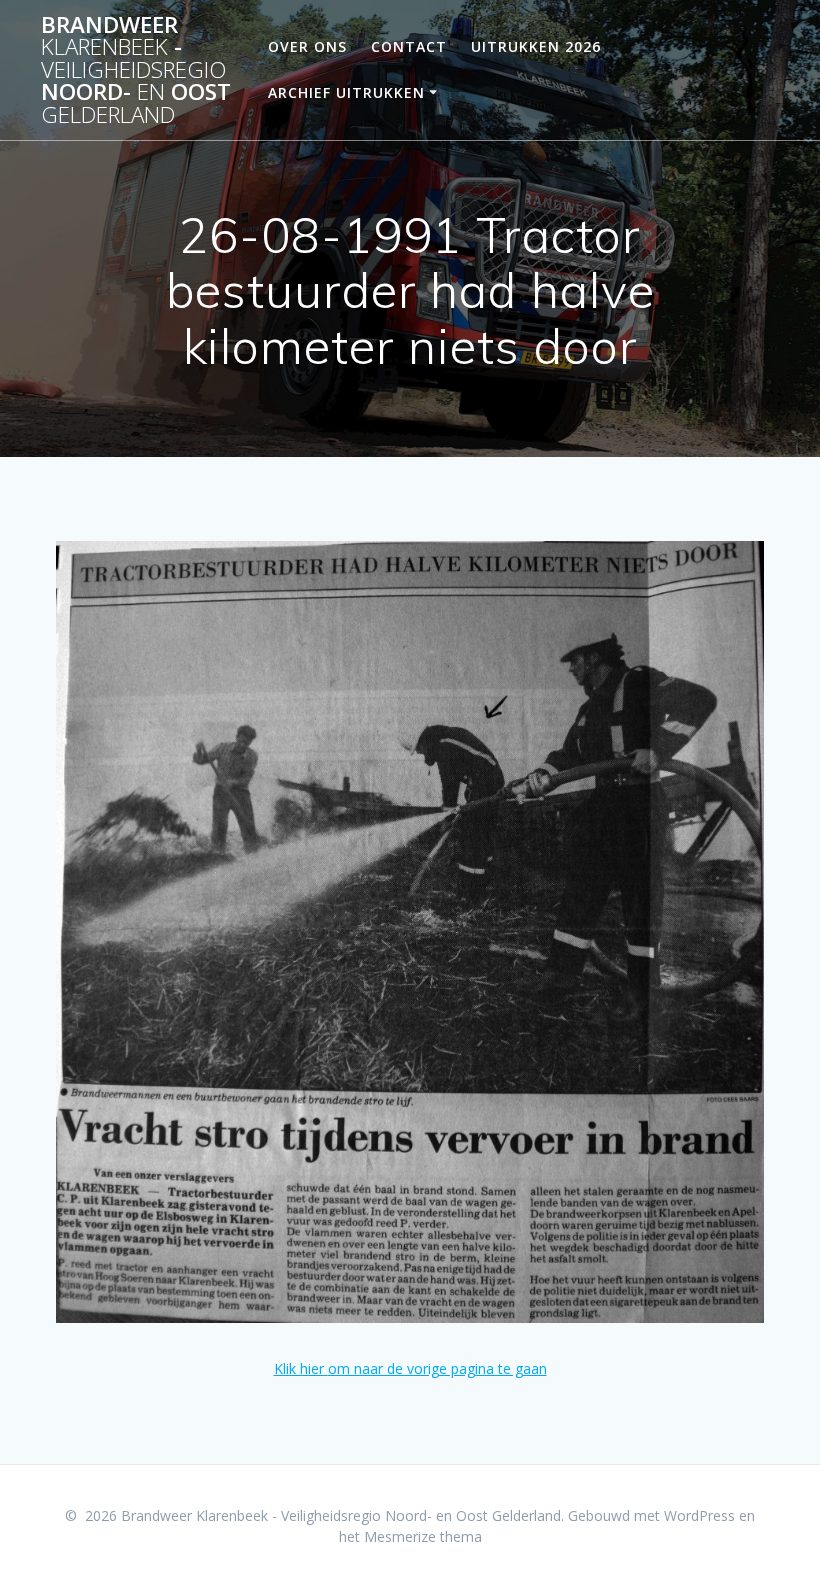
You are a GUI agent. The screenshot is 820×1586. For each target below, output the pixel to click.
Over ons (307, 46)
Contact (409, 46)
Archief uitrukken (346, 92)
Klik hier (301, 1368)
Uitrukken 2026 (536, 46)
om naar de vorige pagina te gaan (437, 1368)
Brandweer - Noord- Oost (136, 70)
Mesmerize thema (423, 1536)
